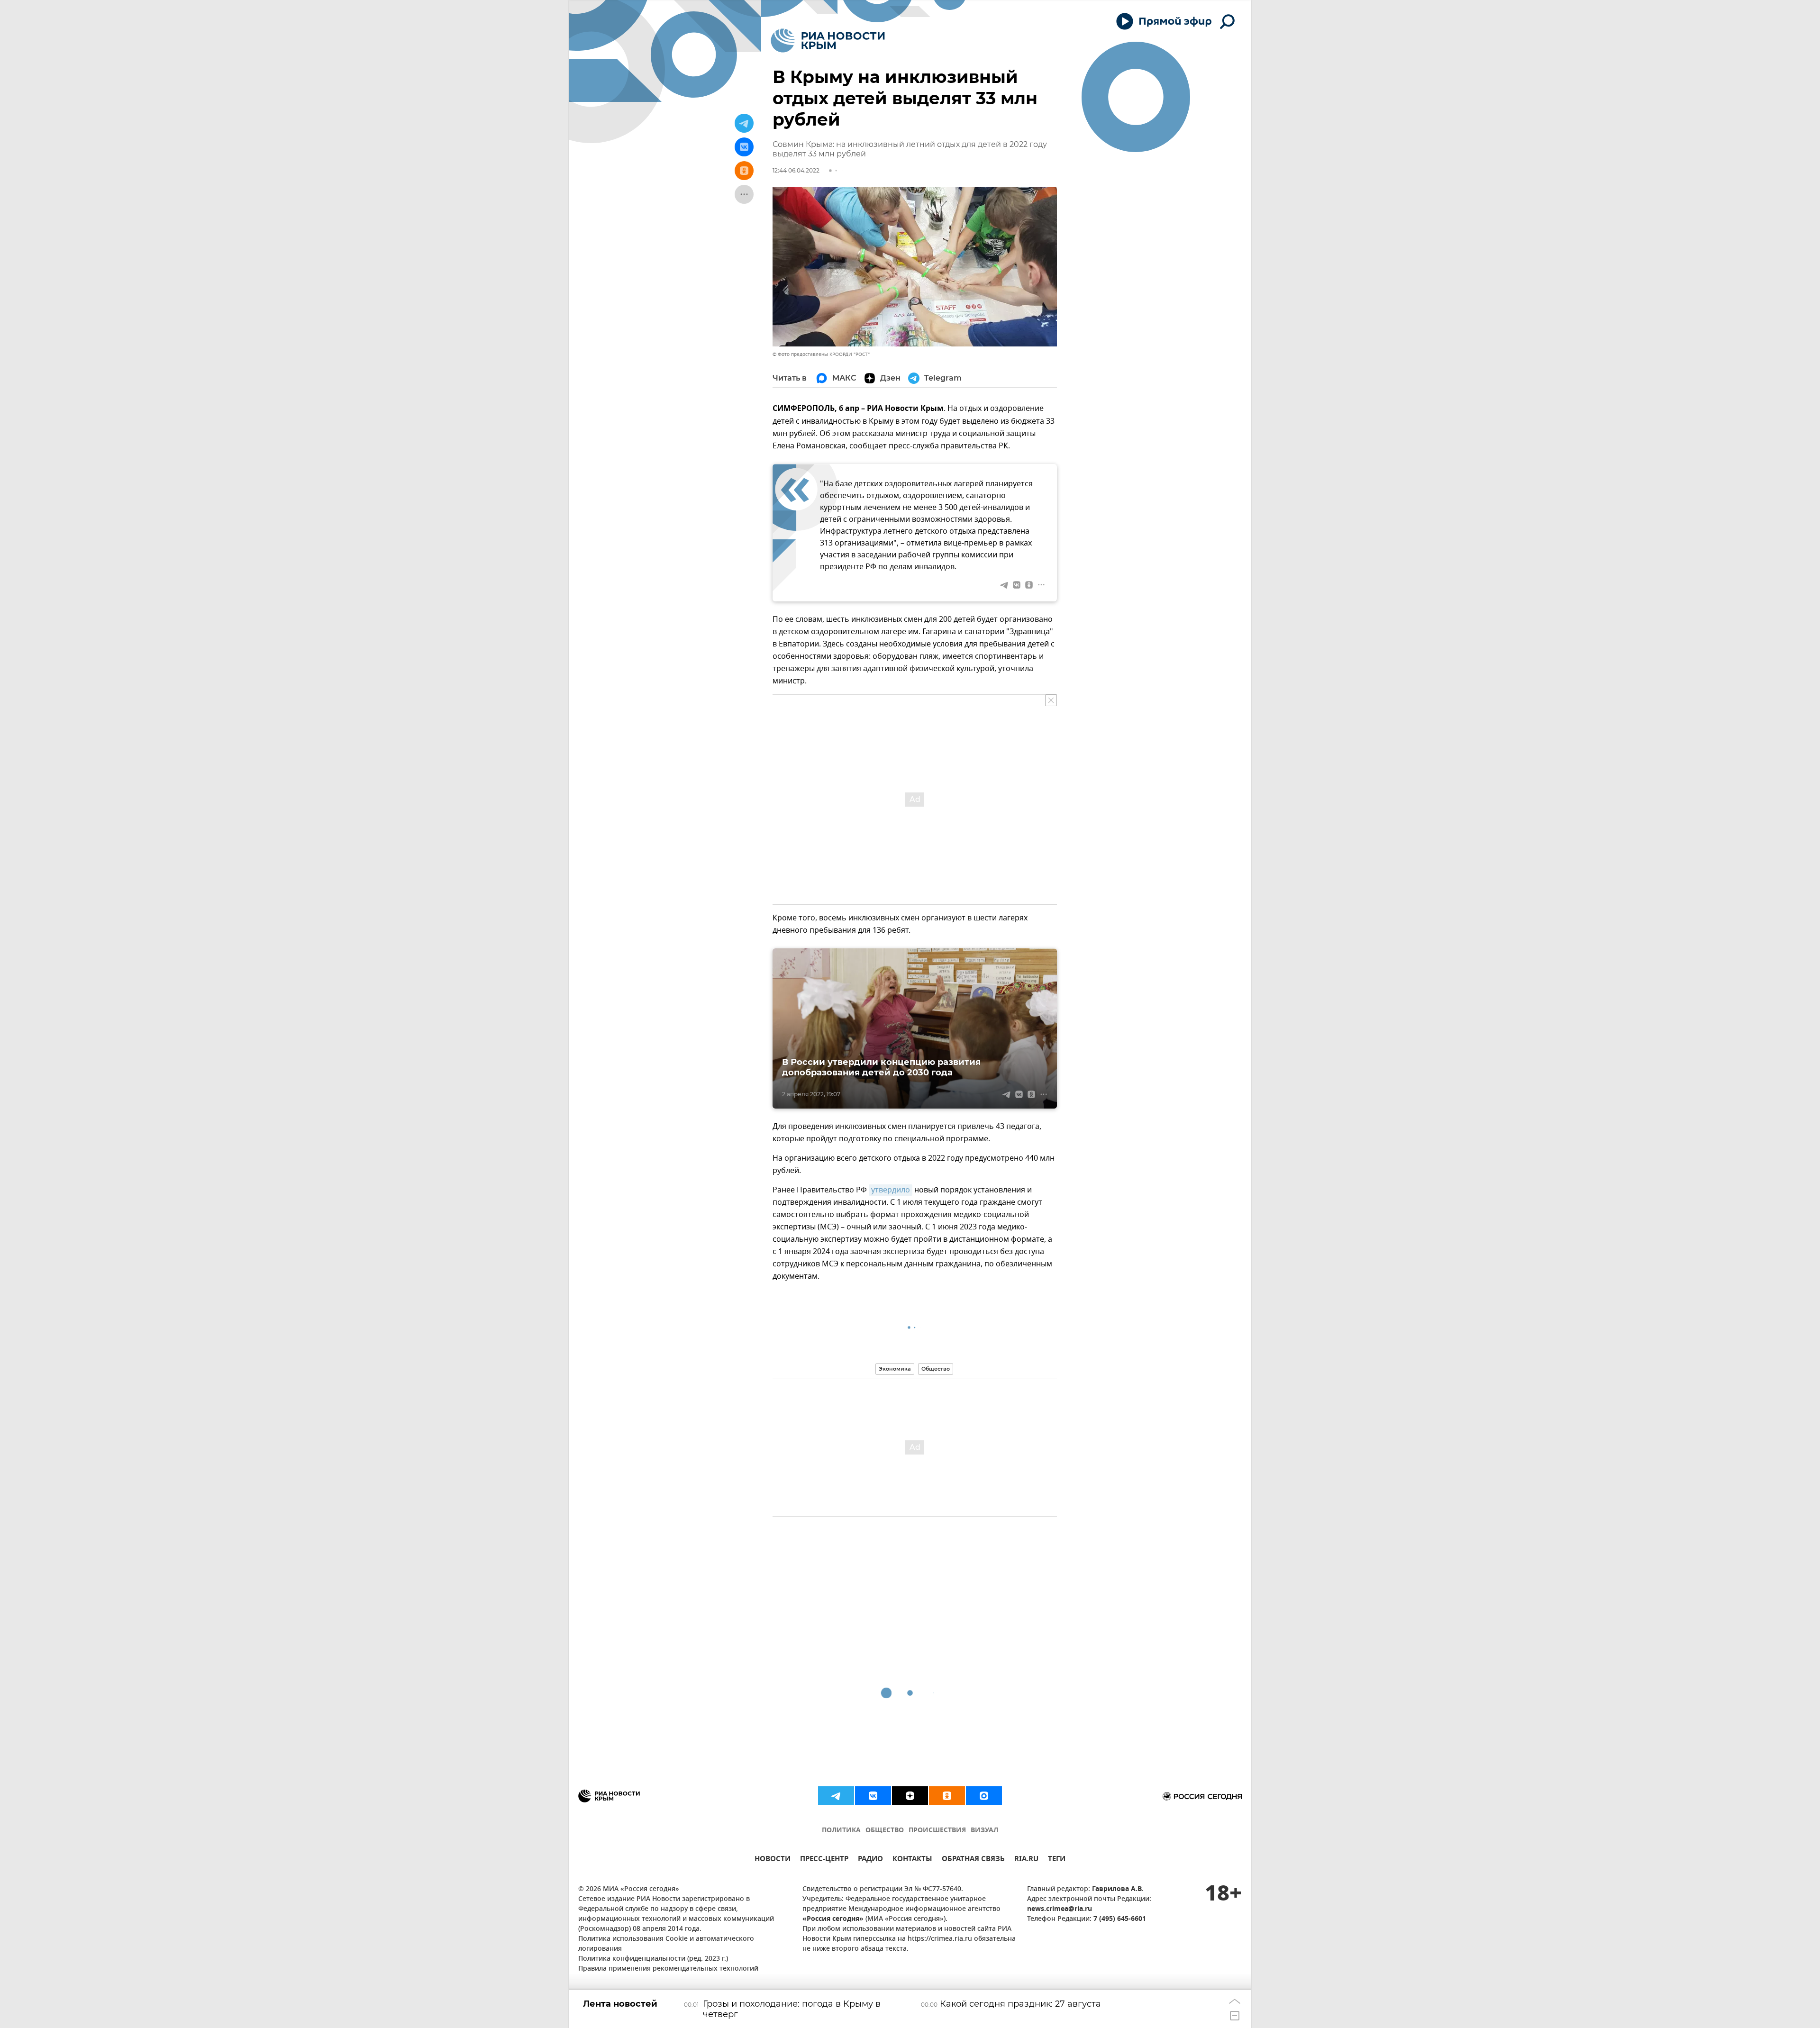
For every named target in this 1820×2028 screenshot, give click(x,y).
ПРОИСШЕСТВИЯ (937, 1831)
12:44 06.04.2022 (796, 170)
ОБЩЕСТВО (885, 1831)
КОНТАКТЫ (912, 1860)
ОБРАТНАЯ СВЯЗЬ (973, 1860)
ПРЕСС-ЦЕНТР (824, 1860)
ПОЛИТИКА (841, 1831)
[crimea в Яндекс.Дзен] (910, 1796)
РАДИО (870, 1860)
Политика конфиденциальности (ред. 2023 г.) (653, 1959)
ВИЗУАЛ (984, 1831)
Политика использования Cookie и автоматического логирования (666, 1944)
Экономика (895, 1369)
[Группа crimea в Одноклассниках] (947, 1796)
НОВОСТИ (773, 1860)
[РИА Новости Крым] (828, 41)
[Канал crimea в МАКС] (984, 1796)
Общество (936, 1369)
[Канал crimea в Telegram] (836, 1796)
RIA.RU (1026, 1860)
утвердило (891, 1190)
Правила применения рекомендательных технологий (668, 1969)
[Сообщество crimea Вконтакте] (873, 1796)
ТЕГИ (1057, 1860)
